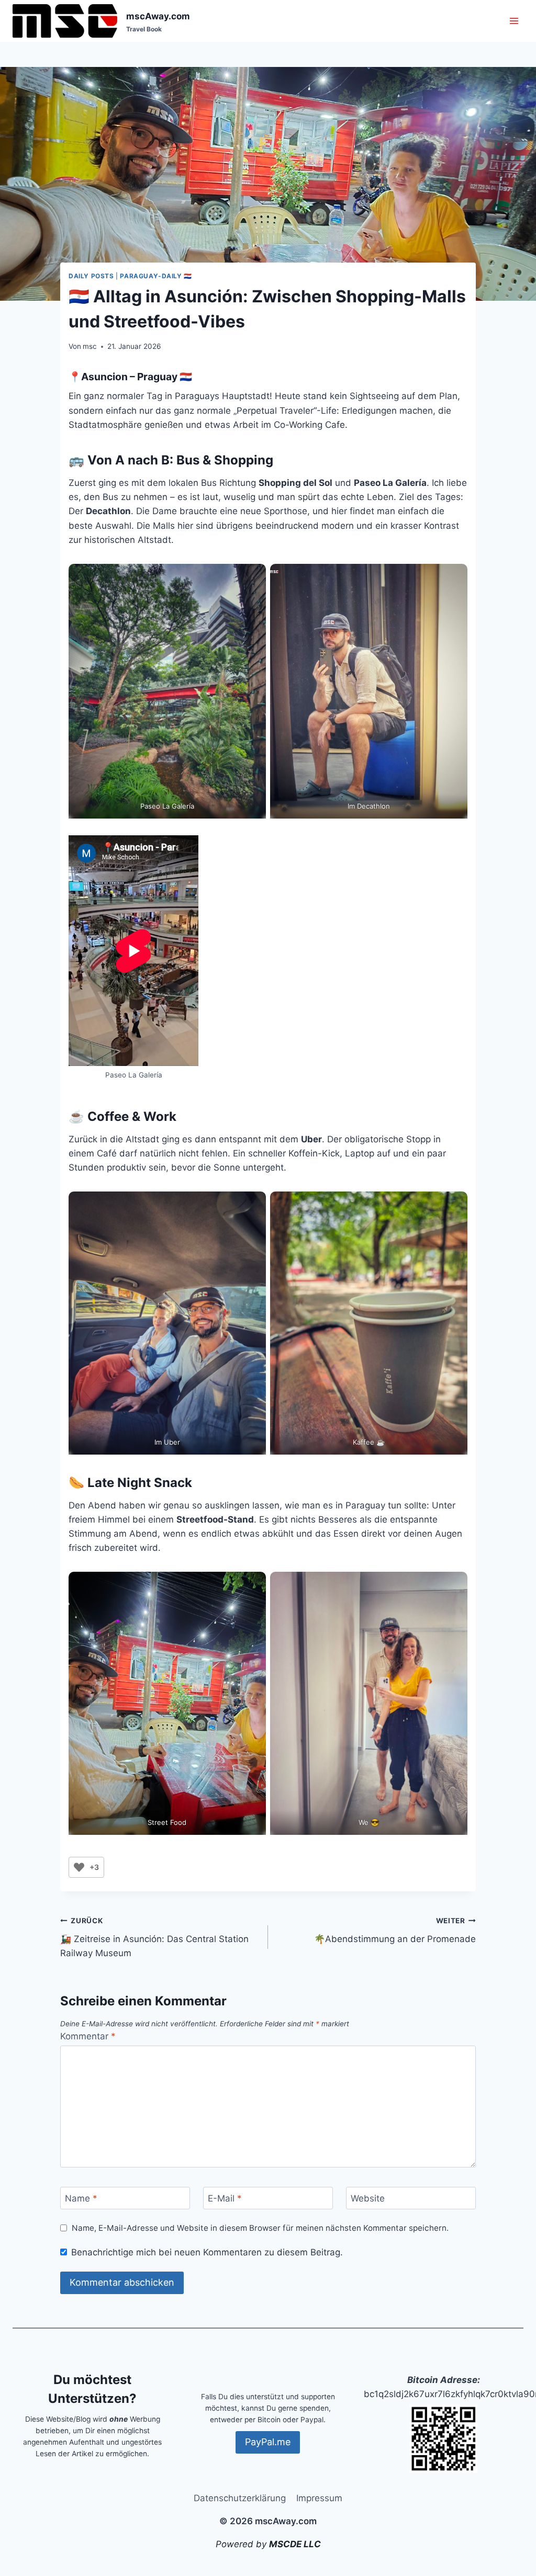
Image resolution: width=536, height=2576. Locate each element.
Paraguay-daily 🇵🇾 (156, 276)
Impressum (319, 2498)
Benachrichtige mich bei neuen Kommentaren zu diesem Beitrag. (207, 2252)
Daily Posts (91, 276)
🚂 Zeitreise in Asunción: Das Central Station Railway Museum (154, 1937)
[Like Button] (79, 1867)
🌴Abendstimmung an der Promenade (395, 1930)
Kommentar (88, 2036)
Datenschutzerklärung (240, 2498)
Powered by (242, 2544)
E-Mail (225, 2198)
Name (81, 2198)
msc (90, 346)
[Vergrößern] (418, 2418)
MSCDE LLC (295, 2544)
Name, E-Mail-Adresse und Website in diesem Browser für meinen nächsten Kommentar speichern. (260, 2228)
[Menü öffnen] (514, 21)
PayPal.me (268, 2442)
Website (368, 2198)
